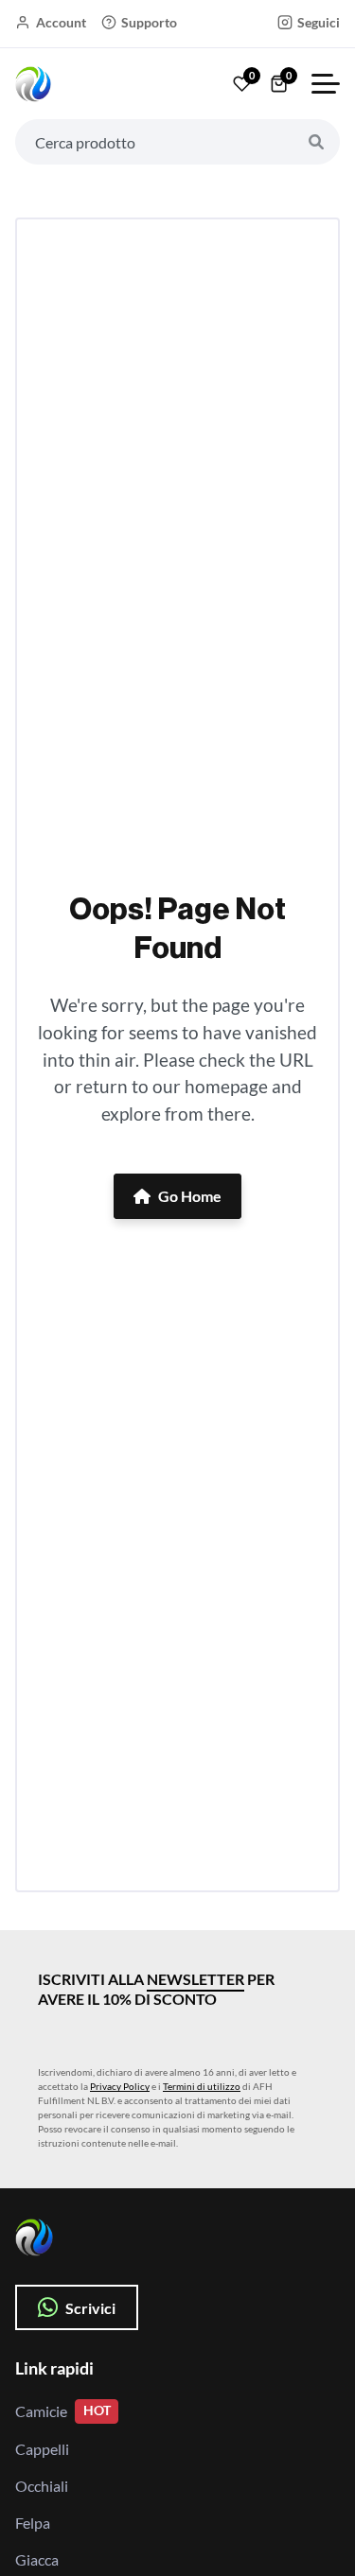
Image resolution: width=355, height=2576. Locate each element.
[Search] (316, 142)
